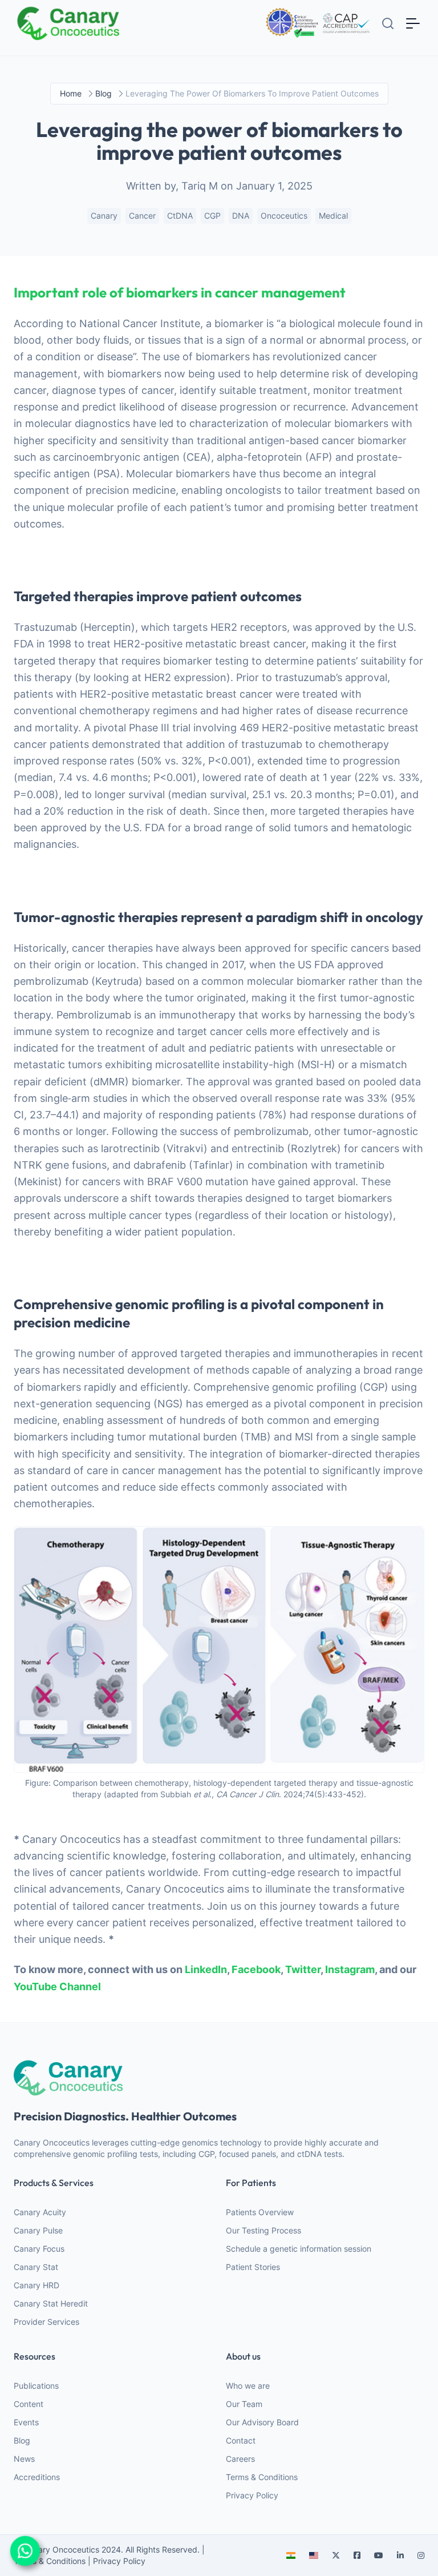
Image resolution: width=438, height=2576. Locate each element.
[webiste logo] (219, 2078)
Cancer (142, 216)
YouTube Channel (57, 1987)
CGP (212, 216)
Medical (333, 216)
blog (104, 93)
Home (71, 93)
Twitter (303, 1969)
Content (29, 2404)
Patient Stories (253, 2267)
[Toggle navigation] (413, 23)
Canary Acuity (40, 2212)
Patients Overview (260, 2212)
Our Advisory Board (262, 2422)
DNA (241, 216)
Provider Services (46, 2322)
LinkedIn (206, 1969)
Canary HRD (36, 2285)
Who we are (248, 2386)
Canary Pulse (38, 2230)
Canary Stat (36, 2267)
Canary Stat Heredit (51, 2303)
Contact (241, 2440)
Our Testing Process (263, 2230)
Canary (104, 216)
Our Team (244, 2404)
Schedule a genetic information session (299, 2249)
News (24, 2459)
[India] (291, 2555)
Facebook (256, 1969)
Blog (22, 2440)
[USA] (314, 2555)
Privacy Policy (252, 2495)
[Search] (388, 23)
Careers (240, 2459)
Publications (36, 2386)
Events (26, 2422)
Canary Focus (39, 2249)
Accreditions (37, 2477)
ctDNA (180, 216)
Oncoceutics (284, 216)
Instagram (350, 1969)
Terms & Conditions (262, 2477)
